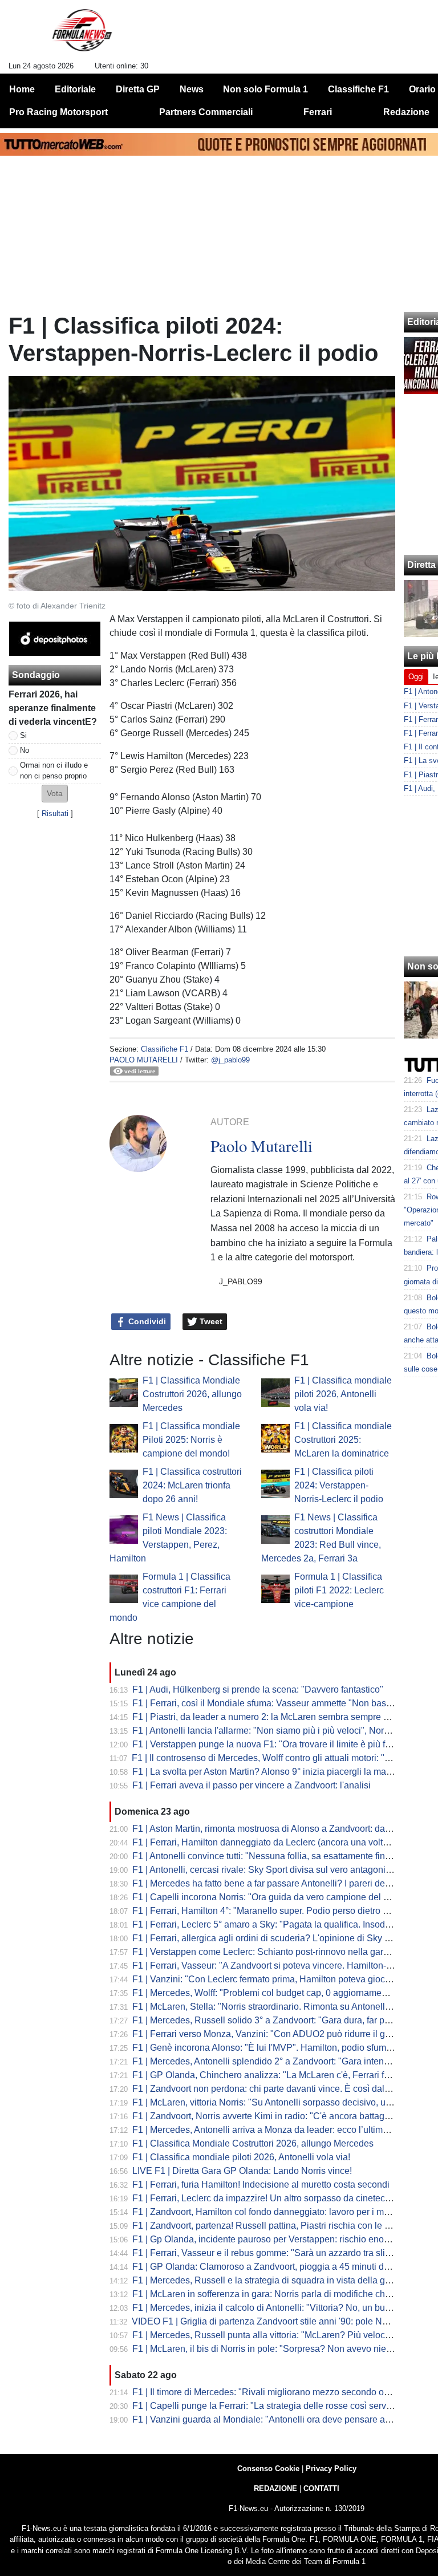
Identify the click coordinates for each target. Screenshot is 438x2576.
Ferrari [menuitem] (318, 112)
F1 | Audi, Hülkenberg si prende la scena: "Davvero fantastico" (258, 1689)
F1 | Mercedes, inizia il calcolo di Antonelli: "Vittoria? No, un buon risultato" (283, 2308)
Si (23, 735)
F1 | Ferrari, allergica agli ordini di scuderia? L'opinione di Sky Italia (268, 1938)
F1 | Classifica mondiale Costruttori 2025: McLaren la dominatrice (343, 1440)
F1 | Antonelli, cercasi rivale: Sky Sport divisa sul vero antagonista (265, 1870)
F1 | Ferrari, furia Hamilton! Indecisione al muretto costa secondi (261, 2184)
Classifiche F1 (165, 1049)
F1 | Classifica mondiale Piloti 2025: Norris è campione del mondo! (191, 1440)
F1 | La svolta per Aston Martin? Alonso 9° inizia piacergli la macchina (273, 1772)
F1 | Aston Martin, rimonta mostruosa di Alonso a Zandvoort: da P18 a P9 (279, 1829)
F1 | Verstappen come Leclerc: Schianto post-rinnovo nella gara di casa (276, 1952)
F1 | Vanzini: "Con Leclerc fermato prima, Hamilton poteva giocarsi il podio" (284, 1979)
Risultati (55, 814)
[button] (55, 794)
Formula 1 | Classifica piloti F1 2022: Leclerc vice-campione (339, 1590)
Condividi (146, 1321)
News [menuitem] (192, 89)
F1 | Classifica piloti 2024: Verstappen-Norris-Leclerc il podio (339, 1485)
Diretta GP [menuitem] (138, 89)
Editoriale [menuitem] (75, 89)
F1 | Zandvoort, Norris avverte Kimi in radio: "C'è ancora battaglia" (265, 2116)
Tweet (210, 1321)
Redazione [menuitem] (406, 112)
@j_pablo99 (230, 1060)
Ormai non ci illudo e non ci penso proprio (54, 770)
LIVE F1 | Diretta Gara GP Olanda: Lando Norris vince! (242, 2171)
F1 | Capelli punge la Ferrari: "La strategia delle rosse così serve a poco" (278, 2406)
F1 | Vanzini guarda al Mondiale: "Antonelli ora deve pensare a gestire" (275, 2419)
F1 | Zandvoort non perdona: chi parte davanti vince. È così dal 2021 (270, 2089)
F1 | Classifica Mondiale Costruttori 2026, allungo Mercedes (192, 1394)
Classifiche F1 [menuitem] (358, 89)
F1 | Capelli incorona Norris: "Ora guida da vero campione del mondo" (273, 1897)
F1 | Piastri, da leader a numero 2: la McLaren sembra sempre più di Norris (282, 1717)
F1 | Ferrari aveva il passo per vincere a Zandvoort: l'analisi (252, 1785)
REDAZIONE (275, 2488)
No (25, 750)
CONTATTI (321, 2488)
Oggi (416, 677)
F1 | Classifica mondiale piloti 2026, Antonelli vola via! (343, 1394)
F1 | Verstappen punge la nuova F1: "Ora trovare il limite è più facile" (270, 1744)
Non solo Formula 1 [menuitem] (265, 89)
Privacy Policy (331, 2469)
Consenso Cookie (268, 2469)
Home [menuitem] (22, 89)
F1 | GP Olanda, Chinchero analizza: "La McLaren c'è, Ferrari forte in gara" (283, 2075)
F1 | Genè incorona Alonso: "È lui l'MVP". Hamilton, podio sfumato (265, 2048)
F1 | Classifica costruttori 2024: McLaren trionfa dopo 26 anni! (192, 1485)
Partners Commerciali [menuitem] (206, 112)
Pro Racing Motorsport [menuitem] (58, 112)
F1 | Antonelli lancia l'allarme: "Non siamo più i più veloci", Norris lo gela (278, 1731)
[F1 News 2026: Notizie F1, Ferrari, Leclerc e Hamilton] (82, 35)
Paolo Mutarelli (144, 1060)
